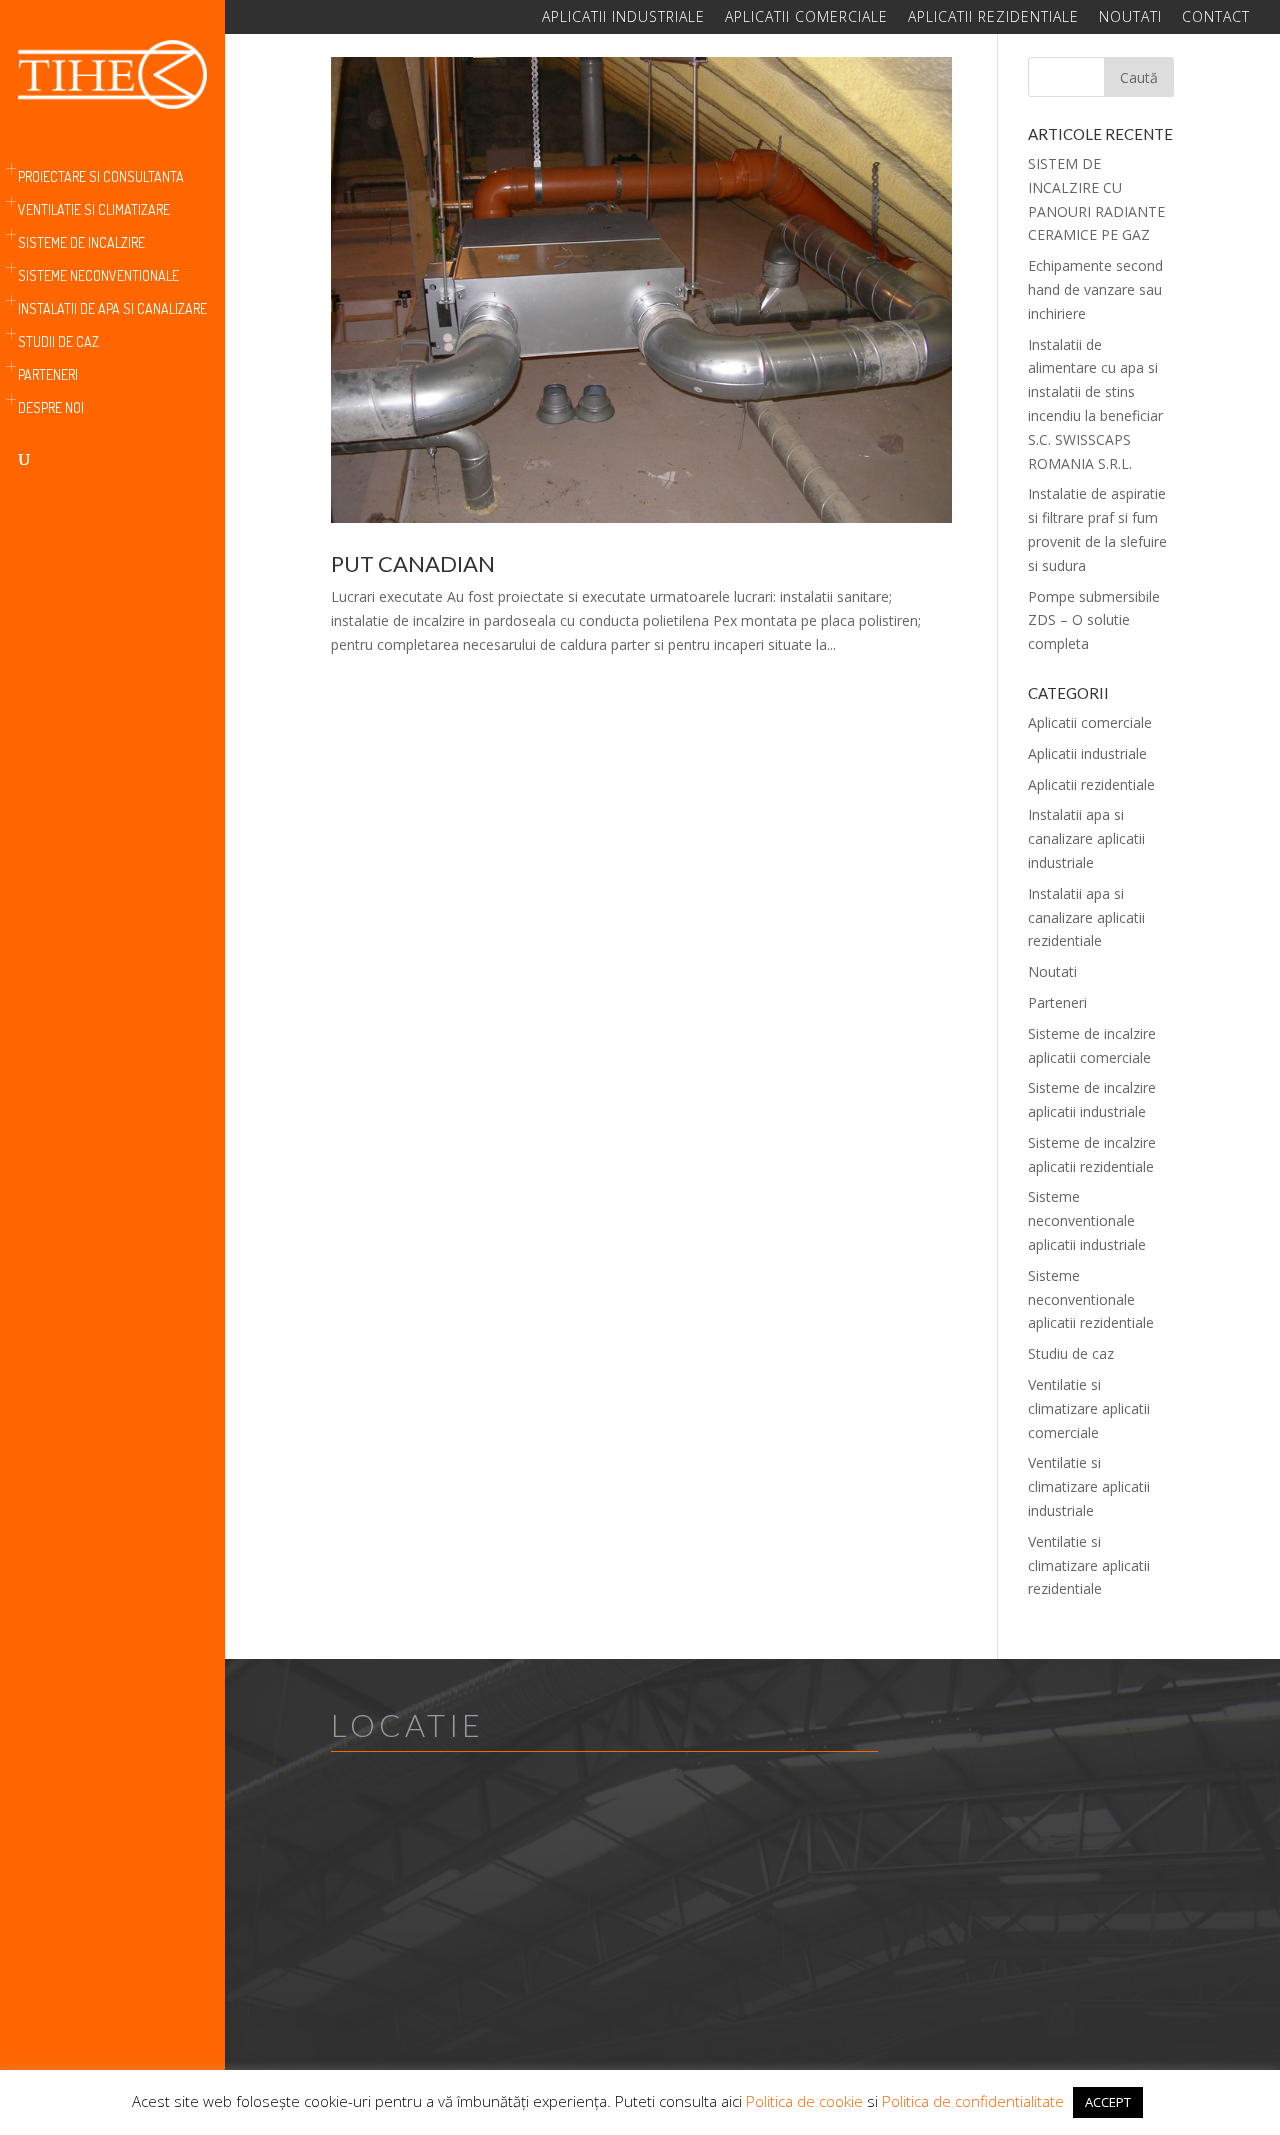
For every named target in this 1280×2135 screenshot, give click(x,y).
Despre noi (51, 408)
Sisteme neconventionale (98, 276)
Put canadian (413, 563)
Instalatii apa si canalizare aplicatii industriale (1086, 838)
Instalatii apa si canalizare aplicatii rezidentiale (1086, 917)
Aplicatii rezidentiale (993, 18)
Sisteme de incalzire (81, 243)
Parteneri (48, 375)
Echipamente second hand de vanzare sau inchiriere (1095, 289)
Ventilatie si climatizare (94, 210)
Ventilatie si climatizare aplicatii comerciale (1089, 1408)
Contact (1216, 18)
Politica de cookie (804, 2101)
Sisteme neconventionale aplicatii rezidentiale (1091, 1299)
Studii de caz (58, 342)
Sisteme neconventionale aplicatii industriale (1087, 1220)
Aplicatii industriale (623, 18)
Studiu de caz (1071, 1353)
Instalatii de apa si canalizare (112, 309)
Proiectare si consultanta (101, 177)
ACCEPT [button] (1108, 2102)
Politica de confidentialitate (973, 2101)
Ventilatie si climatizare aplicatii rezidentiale (1089, 1565)
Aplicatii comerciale (806, 18)
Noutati (1130, 18)
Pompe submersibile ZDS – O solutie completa (1094, 620)
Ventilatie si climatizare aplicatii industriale (1089, 1486)
